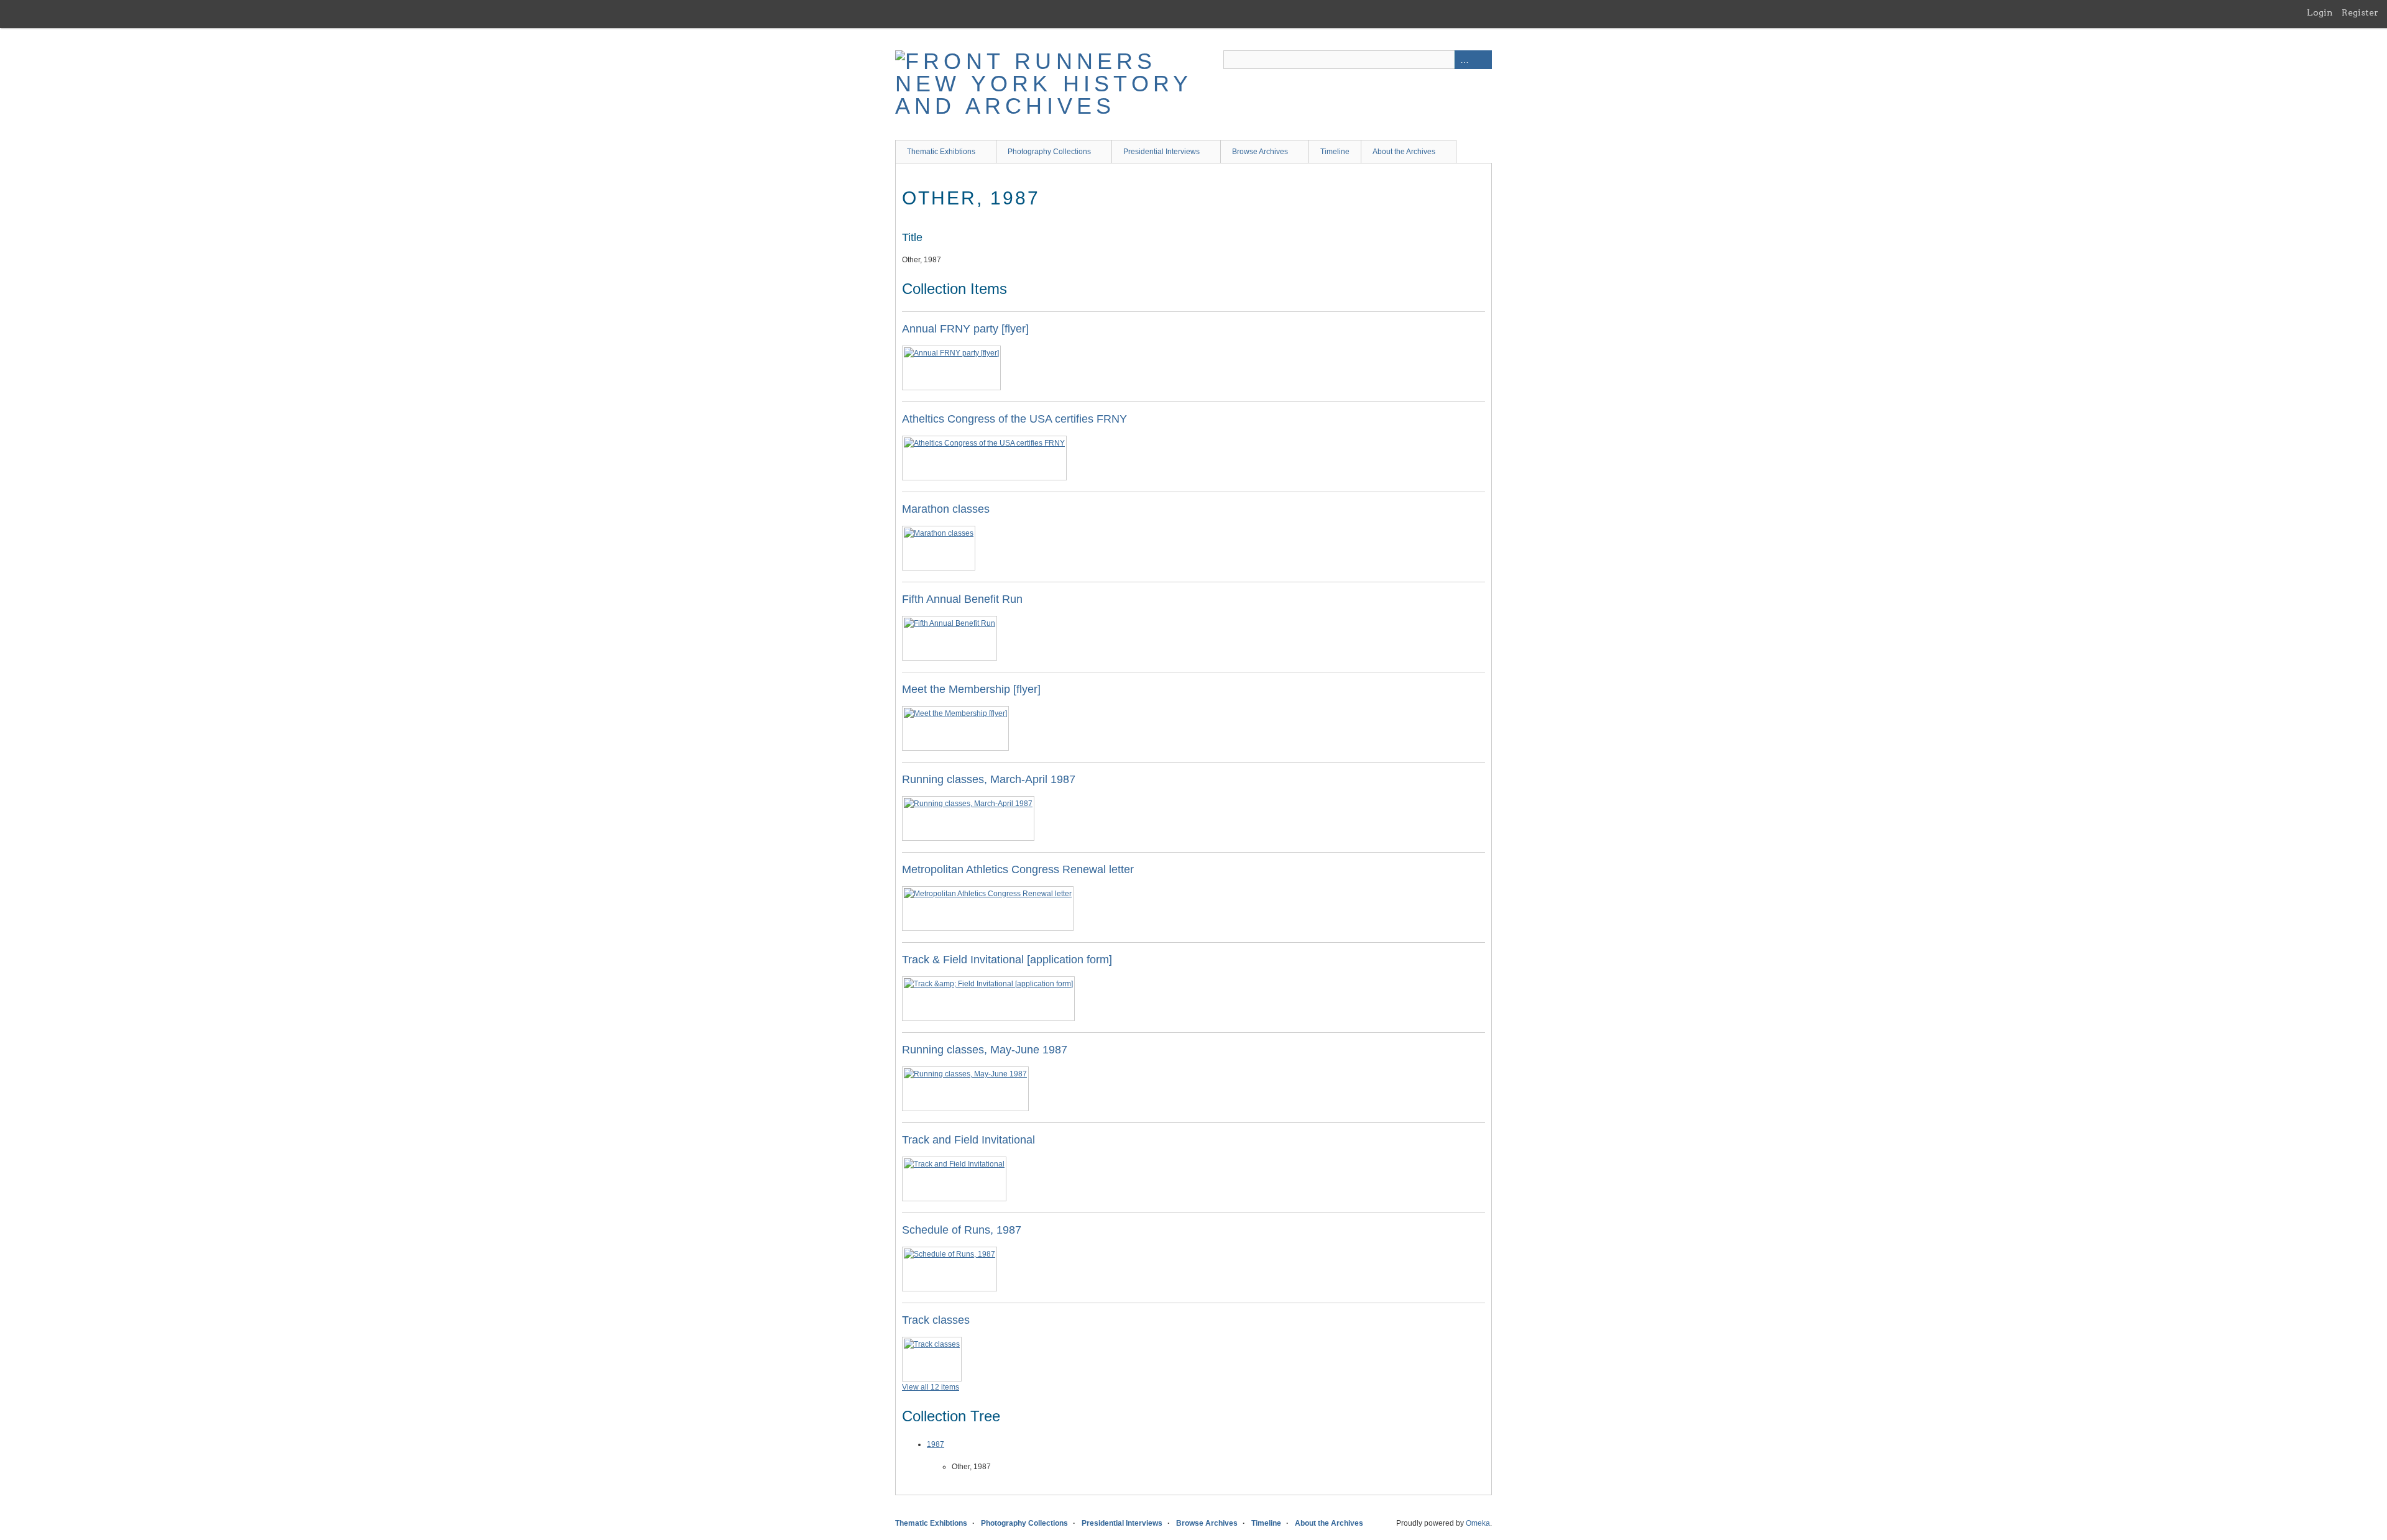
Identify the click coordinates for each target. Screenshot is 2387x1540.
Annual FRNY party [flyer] (965, 329)
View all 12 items (931, 1387)
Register (2360, 12)
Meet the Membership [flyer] (971, 689)
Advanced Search (1464, 60)
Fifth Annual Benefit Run (962, 599)
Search (1483, 60)
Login (2320, 12)
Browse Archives (1260, 152)
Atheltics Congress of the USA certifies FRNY (1014, 419)
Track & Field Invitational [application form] (1007, 960)
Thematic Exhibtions (941, 152)
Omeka (1478, 1523)
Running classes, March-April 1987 (989, 779)
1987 (936, 1444)
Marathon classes (946, 509)
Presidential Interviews (1161, 152)
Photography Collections (1049, 152)
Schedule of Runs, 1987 (962, 1230)
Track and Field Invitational (968, 1140)
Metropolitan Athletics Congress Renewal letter (1018, 869)
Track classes (936, 1320)
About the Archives (1404, 152)
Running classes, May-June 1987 (985, 1050)
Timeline (1335, 152)
